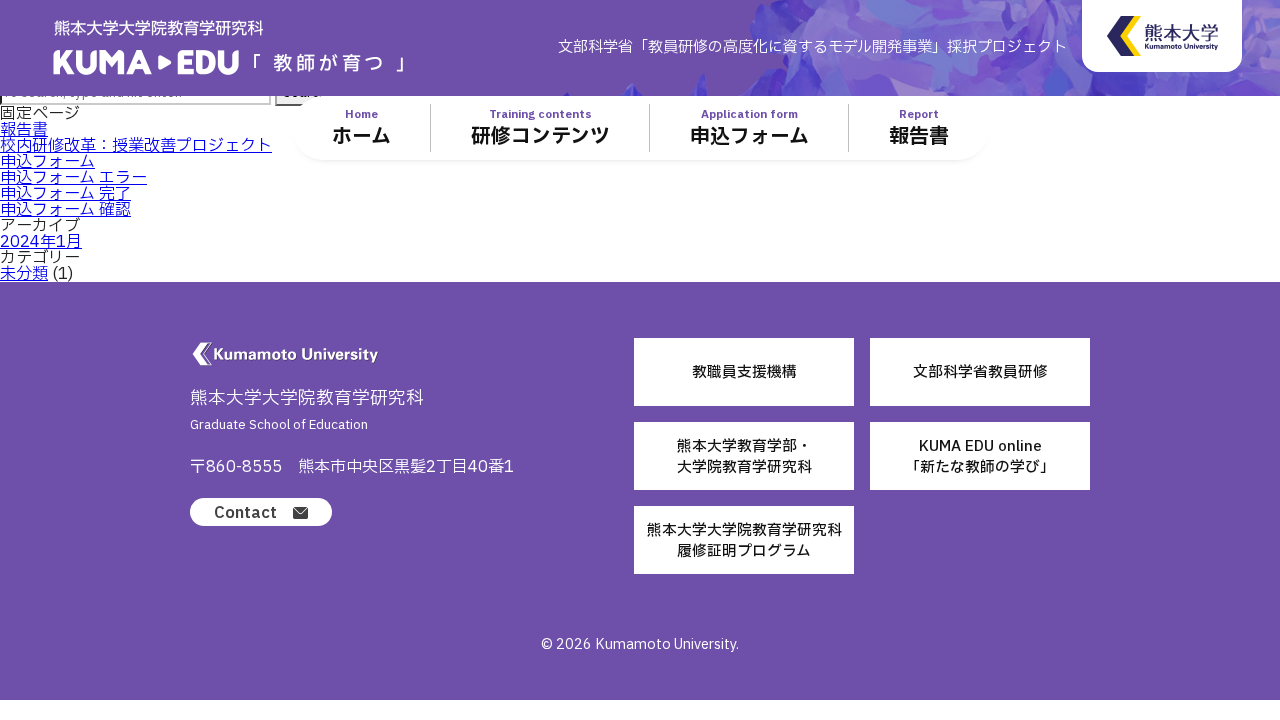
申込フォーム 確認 (65, 210)
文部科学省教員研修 (980, 372)
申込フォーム (47, 162)
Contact (245, 513)
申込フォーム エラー (73, 178)
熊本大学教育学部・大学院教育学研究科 (744, 456)
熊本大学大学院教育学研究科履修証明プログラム (744, 540)
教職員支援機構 (744, 372)
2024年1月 (41, 242)
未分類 (24, 274)
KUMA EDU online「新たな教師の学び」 (980, 456)
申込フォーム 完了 (65, 194)
